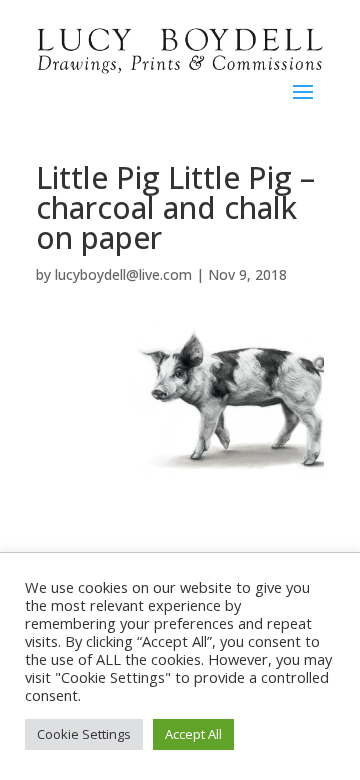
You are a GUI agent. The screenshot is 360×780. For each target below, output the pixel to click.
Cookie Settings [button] (84, 734)
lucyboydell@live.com (123, 274)
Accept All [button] (193, 734)
